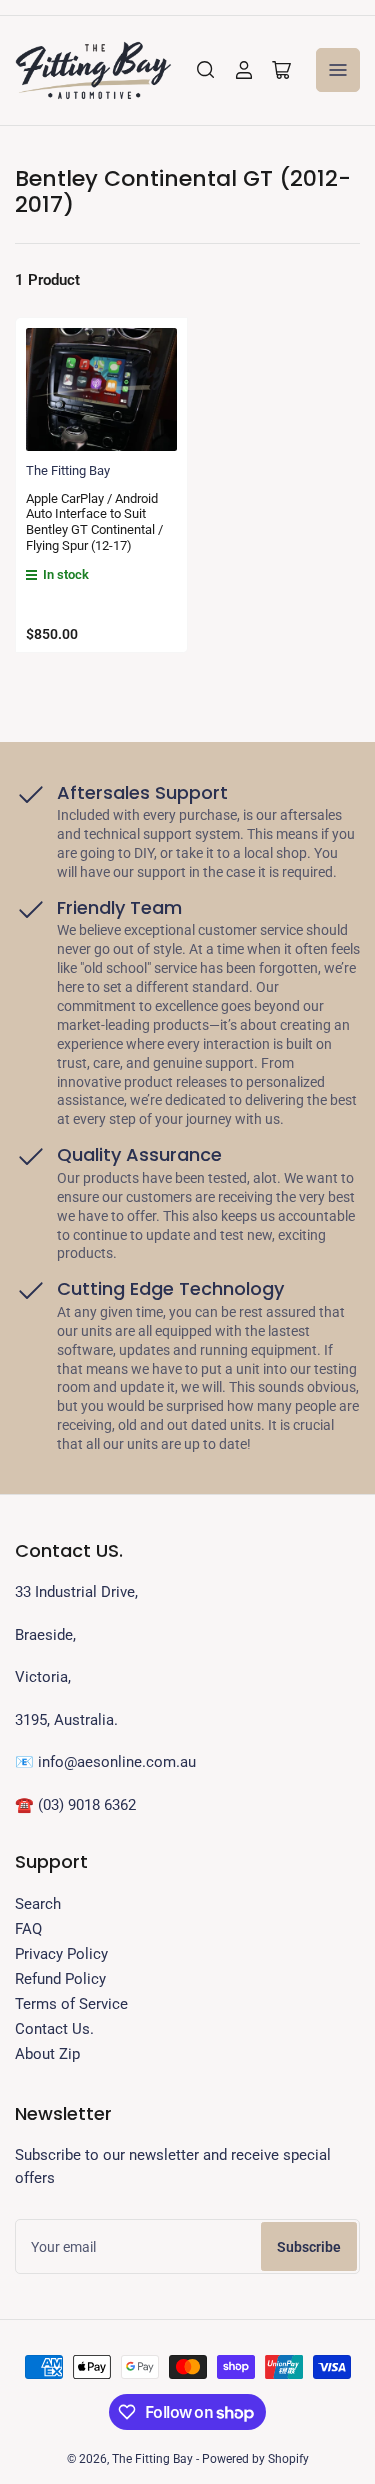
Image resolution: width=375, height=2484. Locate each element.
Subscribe (309, 2247)
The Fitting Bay (68, 470)
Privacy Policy (61, 1954)
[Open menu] (338, 70)
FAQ (28, 1929)
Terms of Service (71, 2004)
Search (38, 1904)
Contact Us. (54, 2029)
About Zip (47, 2054)
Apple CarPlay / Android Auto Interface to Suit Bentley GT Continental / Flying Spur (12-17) (94, 522)
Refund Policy (60, 1979)
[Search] (206, 70)
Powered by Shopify (255, 2459)
